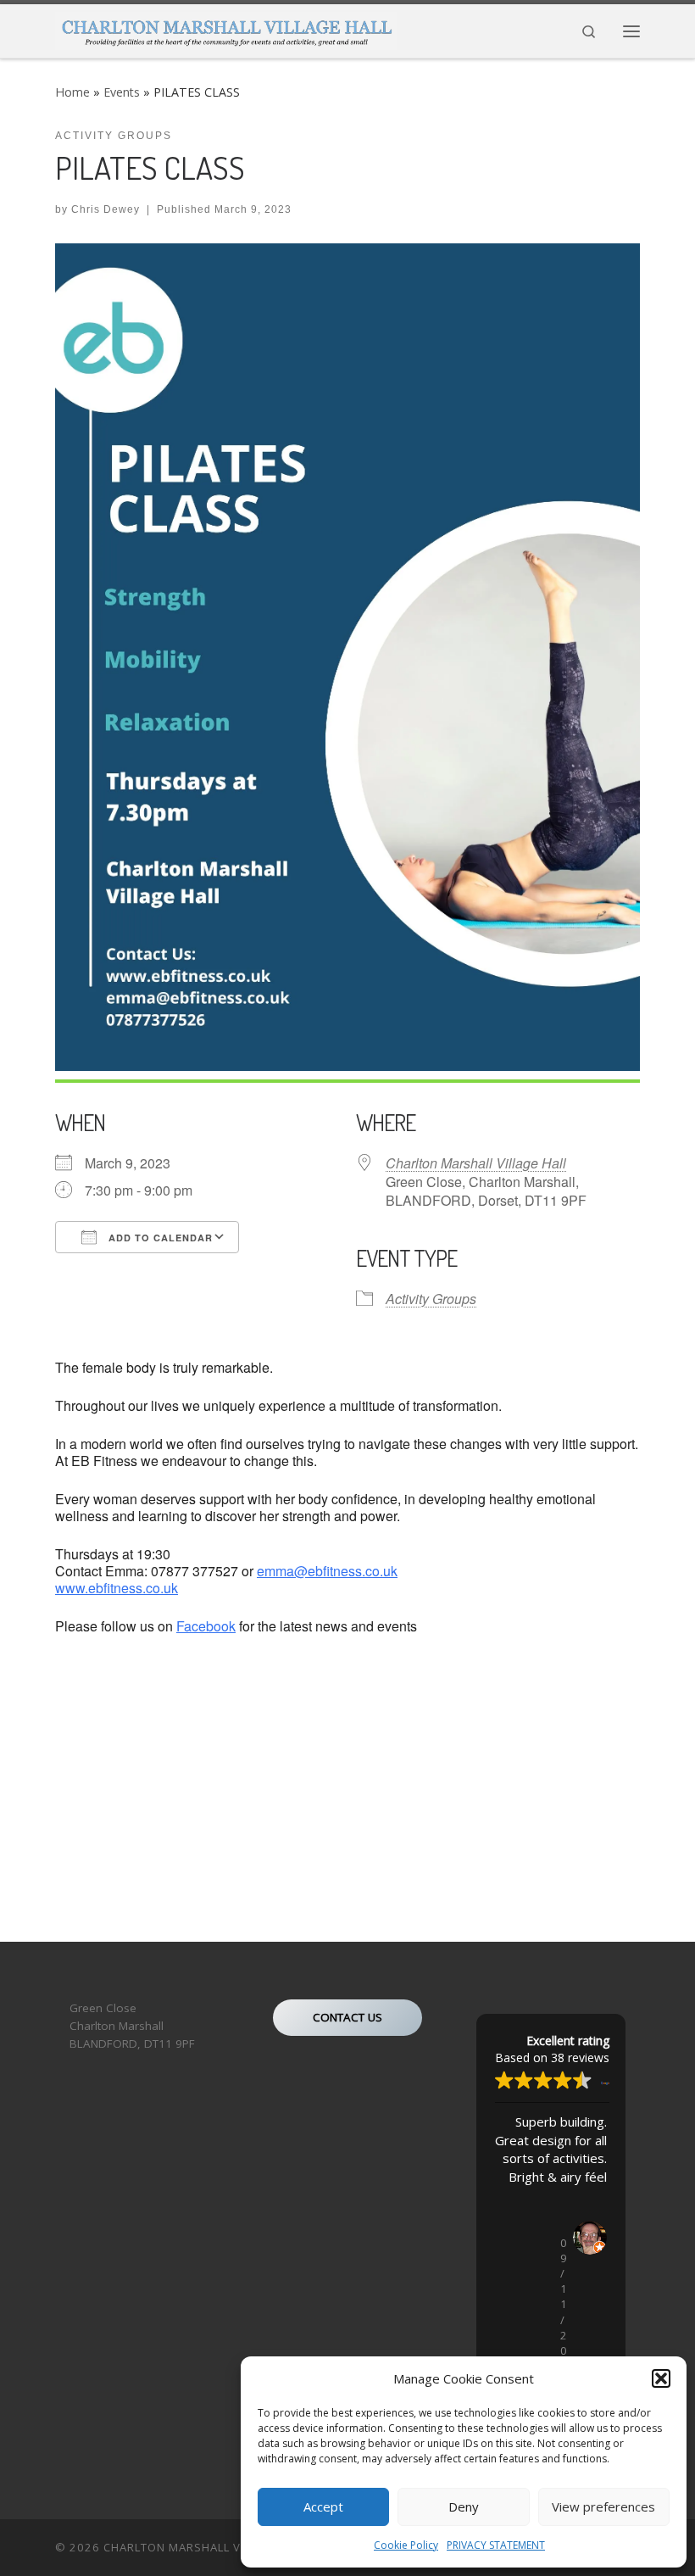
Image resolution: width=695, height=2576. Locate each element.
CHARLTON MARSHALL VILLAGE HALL (207, 2547)
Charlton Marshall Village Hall (476, 1163)
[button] (661, 2378)
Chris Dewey (106, 209)
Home (72, 92)
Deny (464, 2506)
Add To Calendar (159, 1238)
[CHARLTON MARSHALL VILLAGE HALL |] (226, 28)
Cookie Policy (406, 2545)
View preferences (603, 2506)
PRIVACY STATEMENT (496, 2545)
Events (122, 92)
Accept (323, 2506)
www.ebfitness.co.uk (117, 1588)
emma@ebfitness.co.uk (327, 1571)
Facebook (206, 1626)
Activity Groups (431, 1299)
